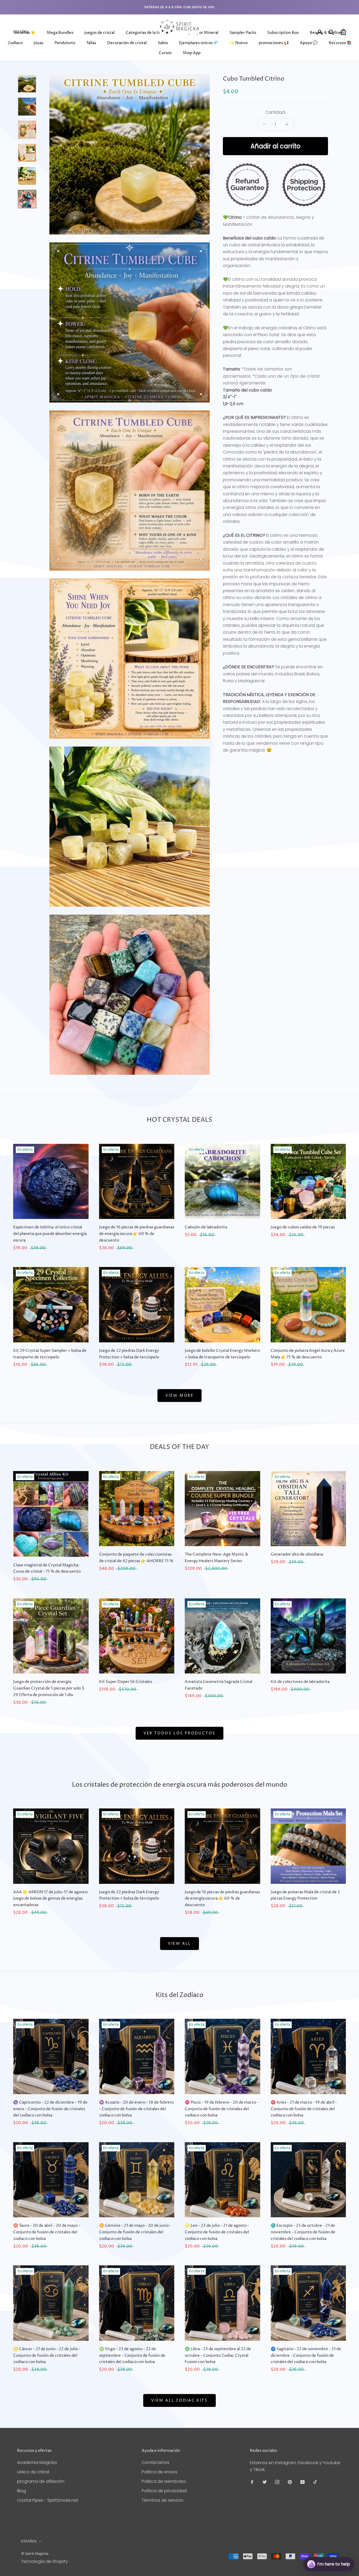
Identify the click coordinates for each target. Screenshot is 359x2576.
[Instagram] (277, 2482)
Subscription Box (283, 33)
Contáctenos (155, 2462)
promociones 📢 (274, 43)
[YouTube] (302, 2482)
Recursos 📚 (340, 43)
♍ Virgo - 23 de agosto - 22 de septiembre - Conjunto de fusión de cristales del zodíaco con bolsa (132, 2356)
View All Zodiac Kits (179, 2400)
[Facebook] (252, 2482)
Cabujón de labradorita (206, 1227)
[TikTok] (315, 2482)
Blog (22, 2491)
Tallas (91, 43)
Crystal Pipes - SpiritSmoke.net (48, 2500)
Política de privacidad (164, 2491)
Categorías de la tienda (147, 33)
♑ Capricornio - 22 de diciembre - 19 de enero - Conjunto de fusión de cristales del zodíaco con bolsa (50, 2109)
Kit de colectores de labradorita (300, 1682)
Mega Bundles (60, 33)
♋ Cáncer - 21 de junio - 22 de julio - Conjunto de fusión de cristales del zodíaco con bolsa (47, 2356)
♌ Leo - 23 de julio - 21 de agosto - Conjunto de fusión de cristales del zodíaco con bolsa (217, 2232)
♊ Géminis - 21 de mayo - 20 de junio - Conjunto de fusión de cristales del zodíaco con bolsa (135, 2232)
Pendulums (65, 43)
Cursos (165, 53)
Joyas (39, 43)
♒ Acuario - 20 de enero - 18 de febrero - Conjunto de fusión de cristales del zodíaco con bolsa (136, 2109)
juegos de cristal (99, 33)
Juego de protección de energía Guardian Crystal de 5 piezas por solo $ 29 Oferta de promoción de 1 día (49, 1688)
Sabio (163, 43)
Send (342, 2545)
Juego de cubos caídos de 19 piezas (303, 1227)
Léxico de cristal (33, 2472)
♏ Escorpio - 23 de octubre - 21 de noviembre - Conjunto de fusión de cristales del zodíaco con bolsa (303, 2232)
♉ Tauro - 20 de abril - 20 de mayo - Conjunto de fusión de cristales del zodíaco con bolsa (47, 2232)
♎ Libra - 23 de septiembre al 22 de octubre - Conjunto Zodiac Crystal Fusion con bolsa (218, 2356)
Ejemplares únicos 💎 (199, 43)
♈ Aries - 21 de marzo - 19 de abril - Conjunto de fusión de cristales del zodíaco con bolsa (304, 2109)
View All (179, 1944)
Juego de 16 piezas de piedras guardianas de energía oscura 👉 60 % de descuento (137, 1234)
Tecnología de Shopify (44, 2561)
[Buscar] (332, 32)
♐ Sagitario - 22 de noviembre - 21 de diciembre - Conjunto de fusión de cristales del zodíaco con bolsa (306, 2356)
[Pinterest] (290, 2482)
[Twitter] (265, 2482)
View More (179, 1396)
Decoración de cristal (127, 43)
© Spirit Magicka (35, 2554)
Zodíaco (15, 43)
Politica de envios (160, 2472)
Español (21, 32)
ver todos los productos (179, 1733)
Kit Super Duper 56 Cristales (126, 1682)
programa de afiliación (41, 2481)
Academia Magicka (37, 2462)
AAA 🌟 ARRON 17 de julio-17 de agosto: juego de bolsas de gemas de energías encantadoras (51, 1899)
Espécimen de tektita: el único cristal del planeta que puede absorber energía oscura (50, 1234)
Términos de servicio (163, 2500)
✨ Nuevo (239, 43)
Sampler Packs (243, 33)
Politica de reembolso (164, 2481)
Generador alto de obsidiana (297, 1554)
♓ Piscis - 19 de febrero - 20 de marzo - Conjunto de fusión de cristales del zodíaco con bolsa (222, 2109)
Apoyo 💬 (309, 43)
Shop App (192, 53)
